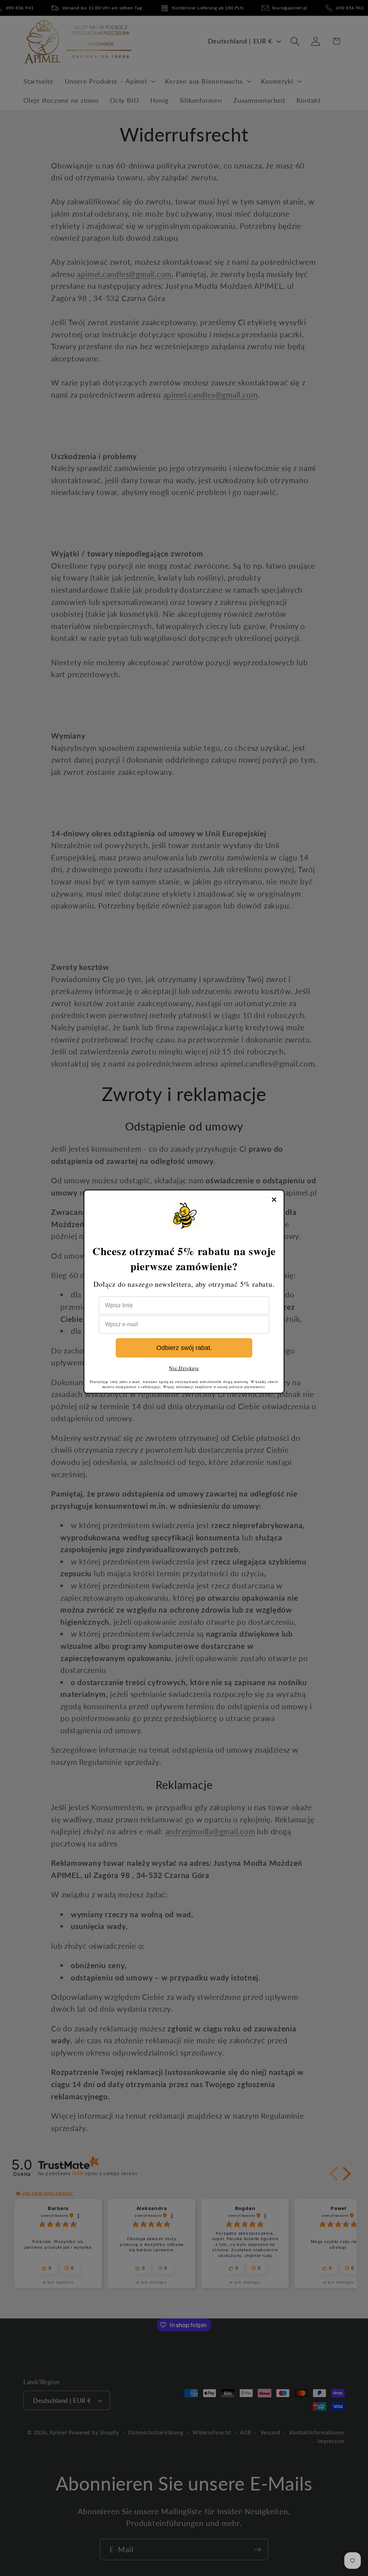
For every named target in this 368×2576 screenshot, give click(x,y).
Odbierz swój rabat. (184, 1348)
